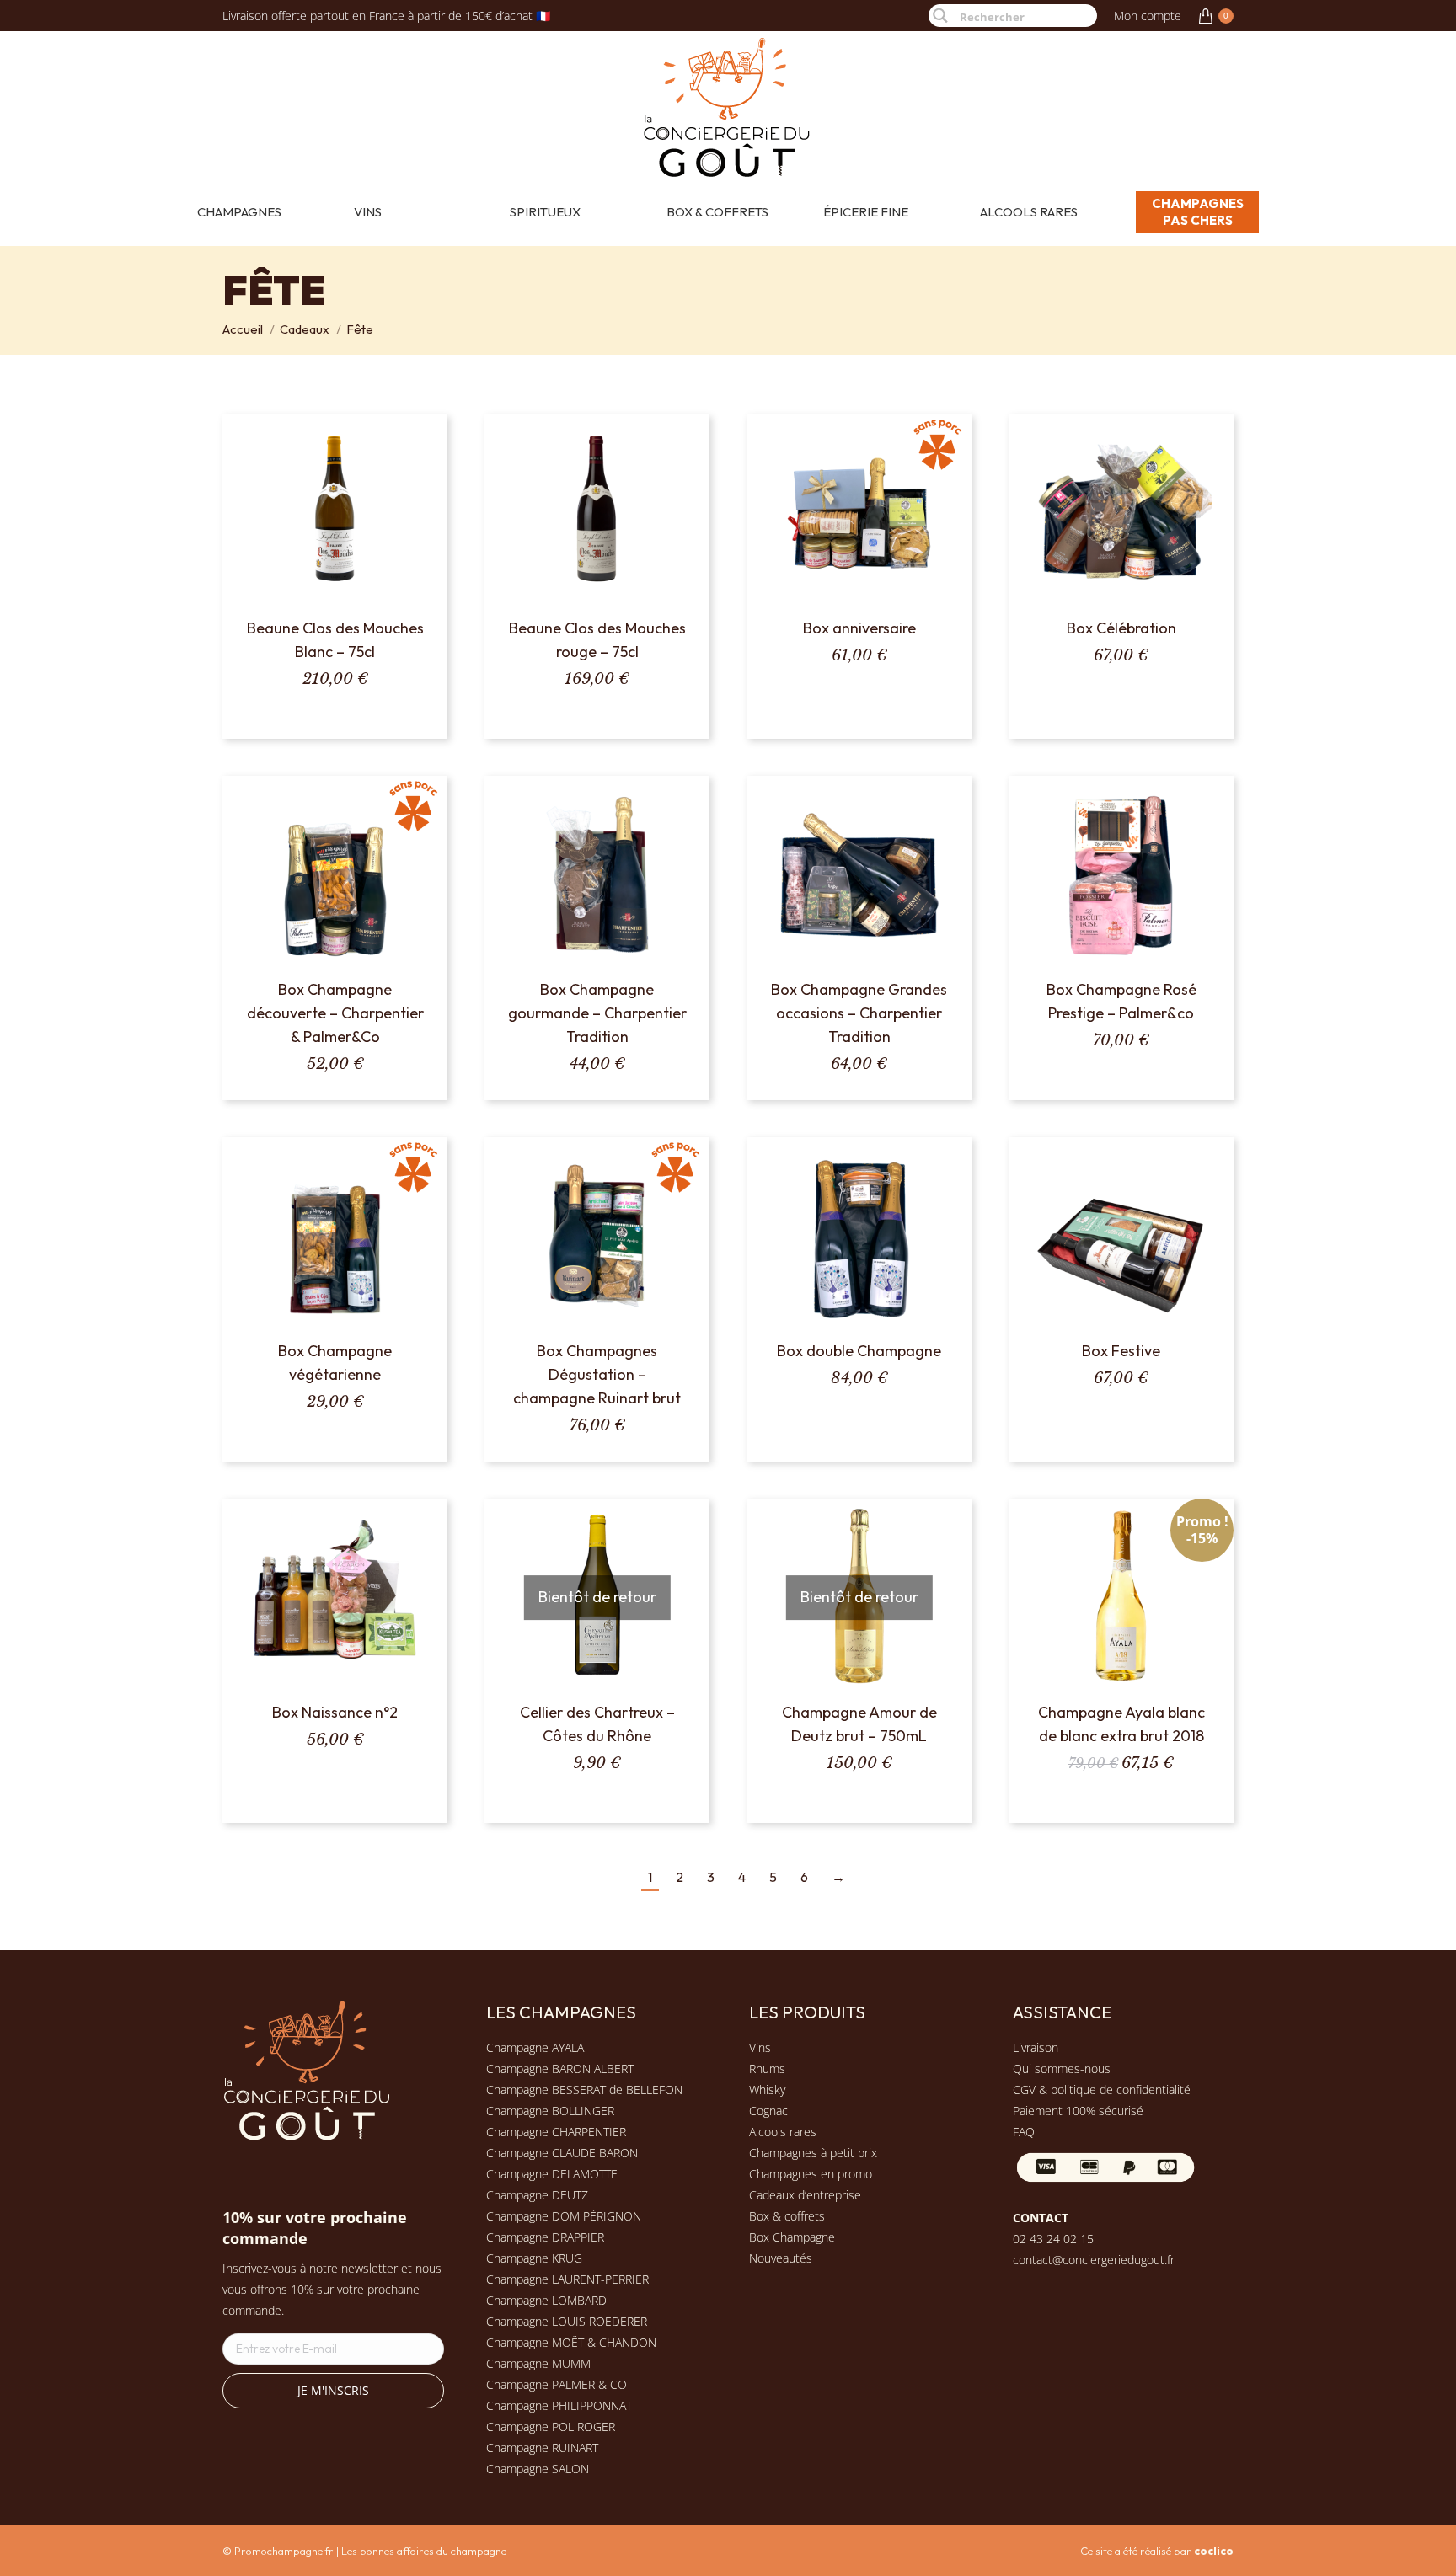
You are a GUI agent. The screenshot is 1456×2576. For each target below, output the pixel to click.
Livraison (1036, 2047)
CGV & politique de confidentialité (1102, 2090)
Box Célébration (1121, 628)
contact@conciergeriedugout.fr (1094, 2260)
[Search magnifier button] (940, 16)
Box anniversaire (859, 628)
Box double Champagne (859, 1351)
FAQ (1024, 2132)
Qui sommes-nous (1062, 2068)
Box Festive (1121, 1351)
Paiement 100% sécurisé (1078, 2111)
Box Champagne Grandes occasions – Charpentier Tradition (859, 1013)
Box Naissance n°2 (335, 1712)
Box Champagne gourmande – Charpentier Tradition (597, 1013)
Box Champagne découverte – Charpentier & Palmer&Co (335, 1013)
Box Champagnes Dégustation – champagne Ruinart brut (597, 1374)
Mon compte (1148, 16)
